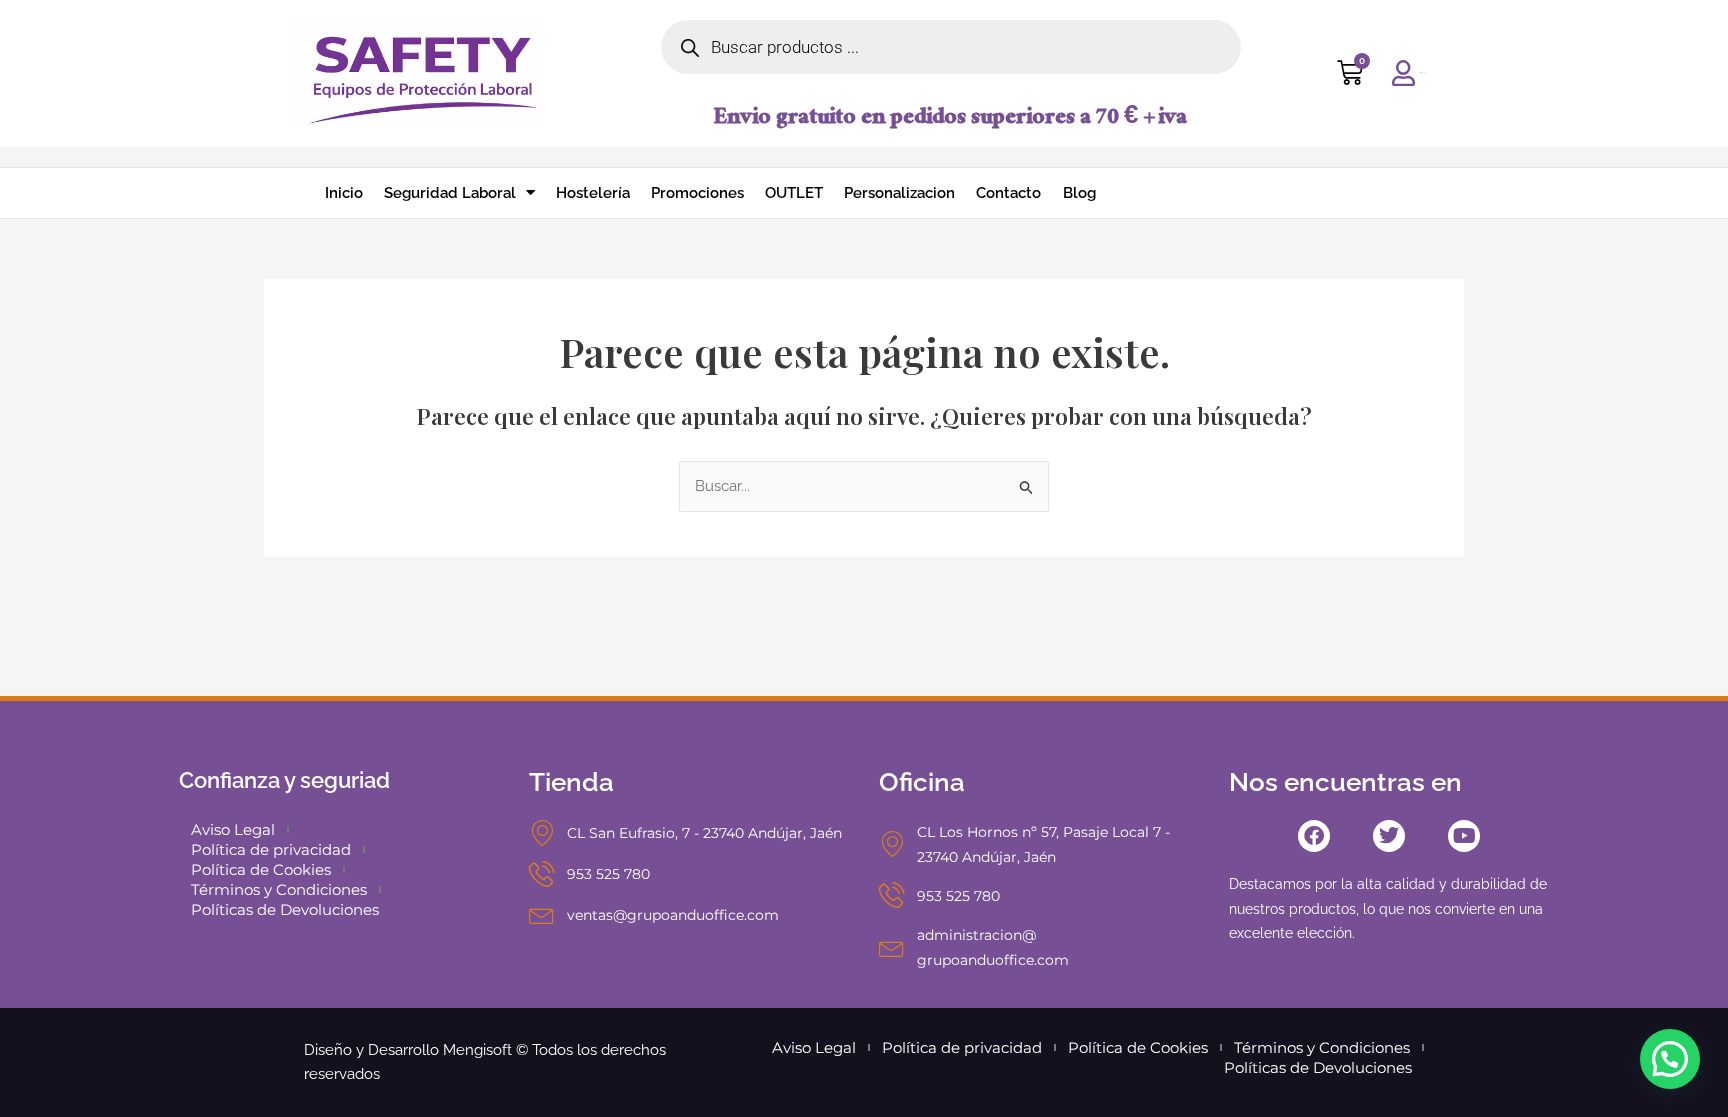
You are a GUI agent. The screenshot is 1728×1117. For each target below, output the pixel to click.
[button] (1670, 1059)
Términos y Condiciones (279, 889)
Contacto (1008, 193)
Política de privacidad (271, 849)
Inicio (344, 193)
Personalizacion (899, 193)
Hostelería (593, 193)
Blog (1079, 193)
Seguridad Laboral (450, 193)
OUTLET (794, 193)
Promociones (697, 193)
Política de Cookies (261, 869)
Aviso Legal (233, 829)
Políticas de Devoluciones (285, 909)
